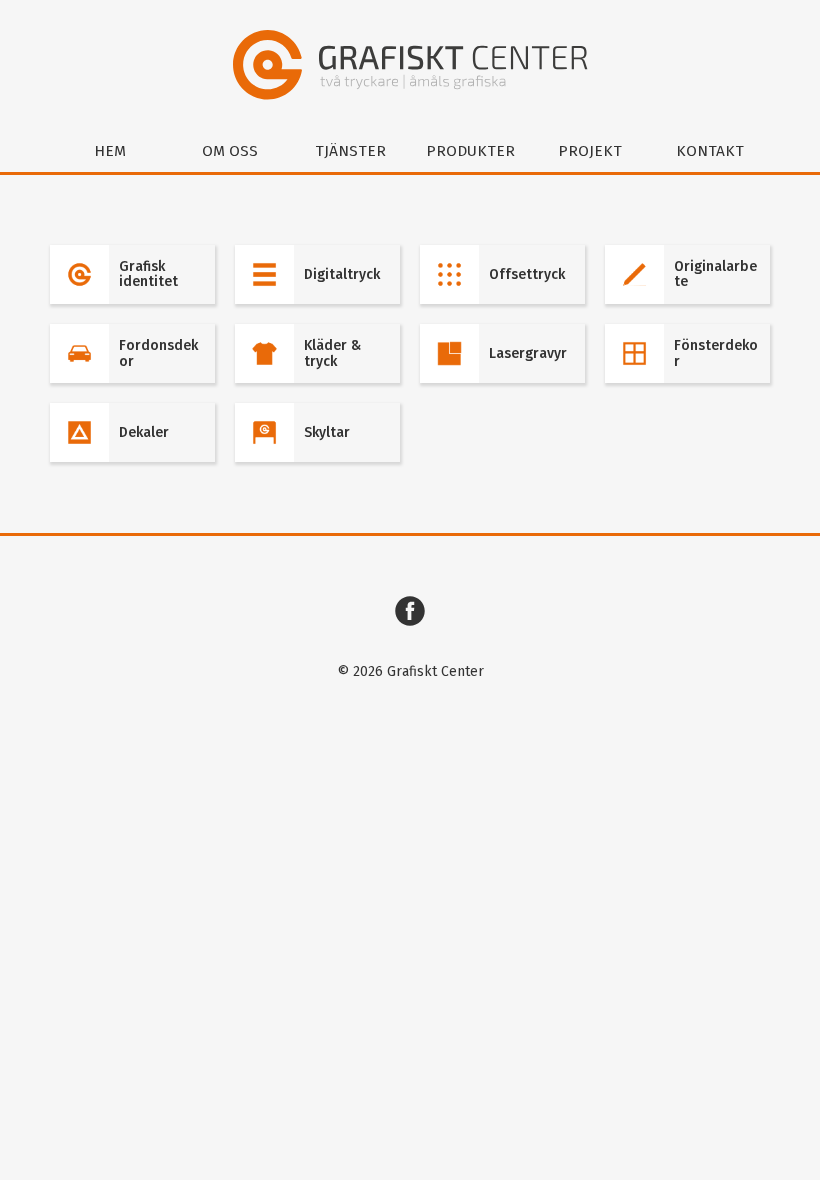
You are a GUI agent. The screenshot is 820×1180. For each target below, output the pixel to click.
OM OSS (230, 151)
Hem (110, 151)
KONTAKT (710, 151)
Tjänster (350, 151)
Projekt (590, 151)
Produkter (470, 151)
